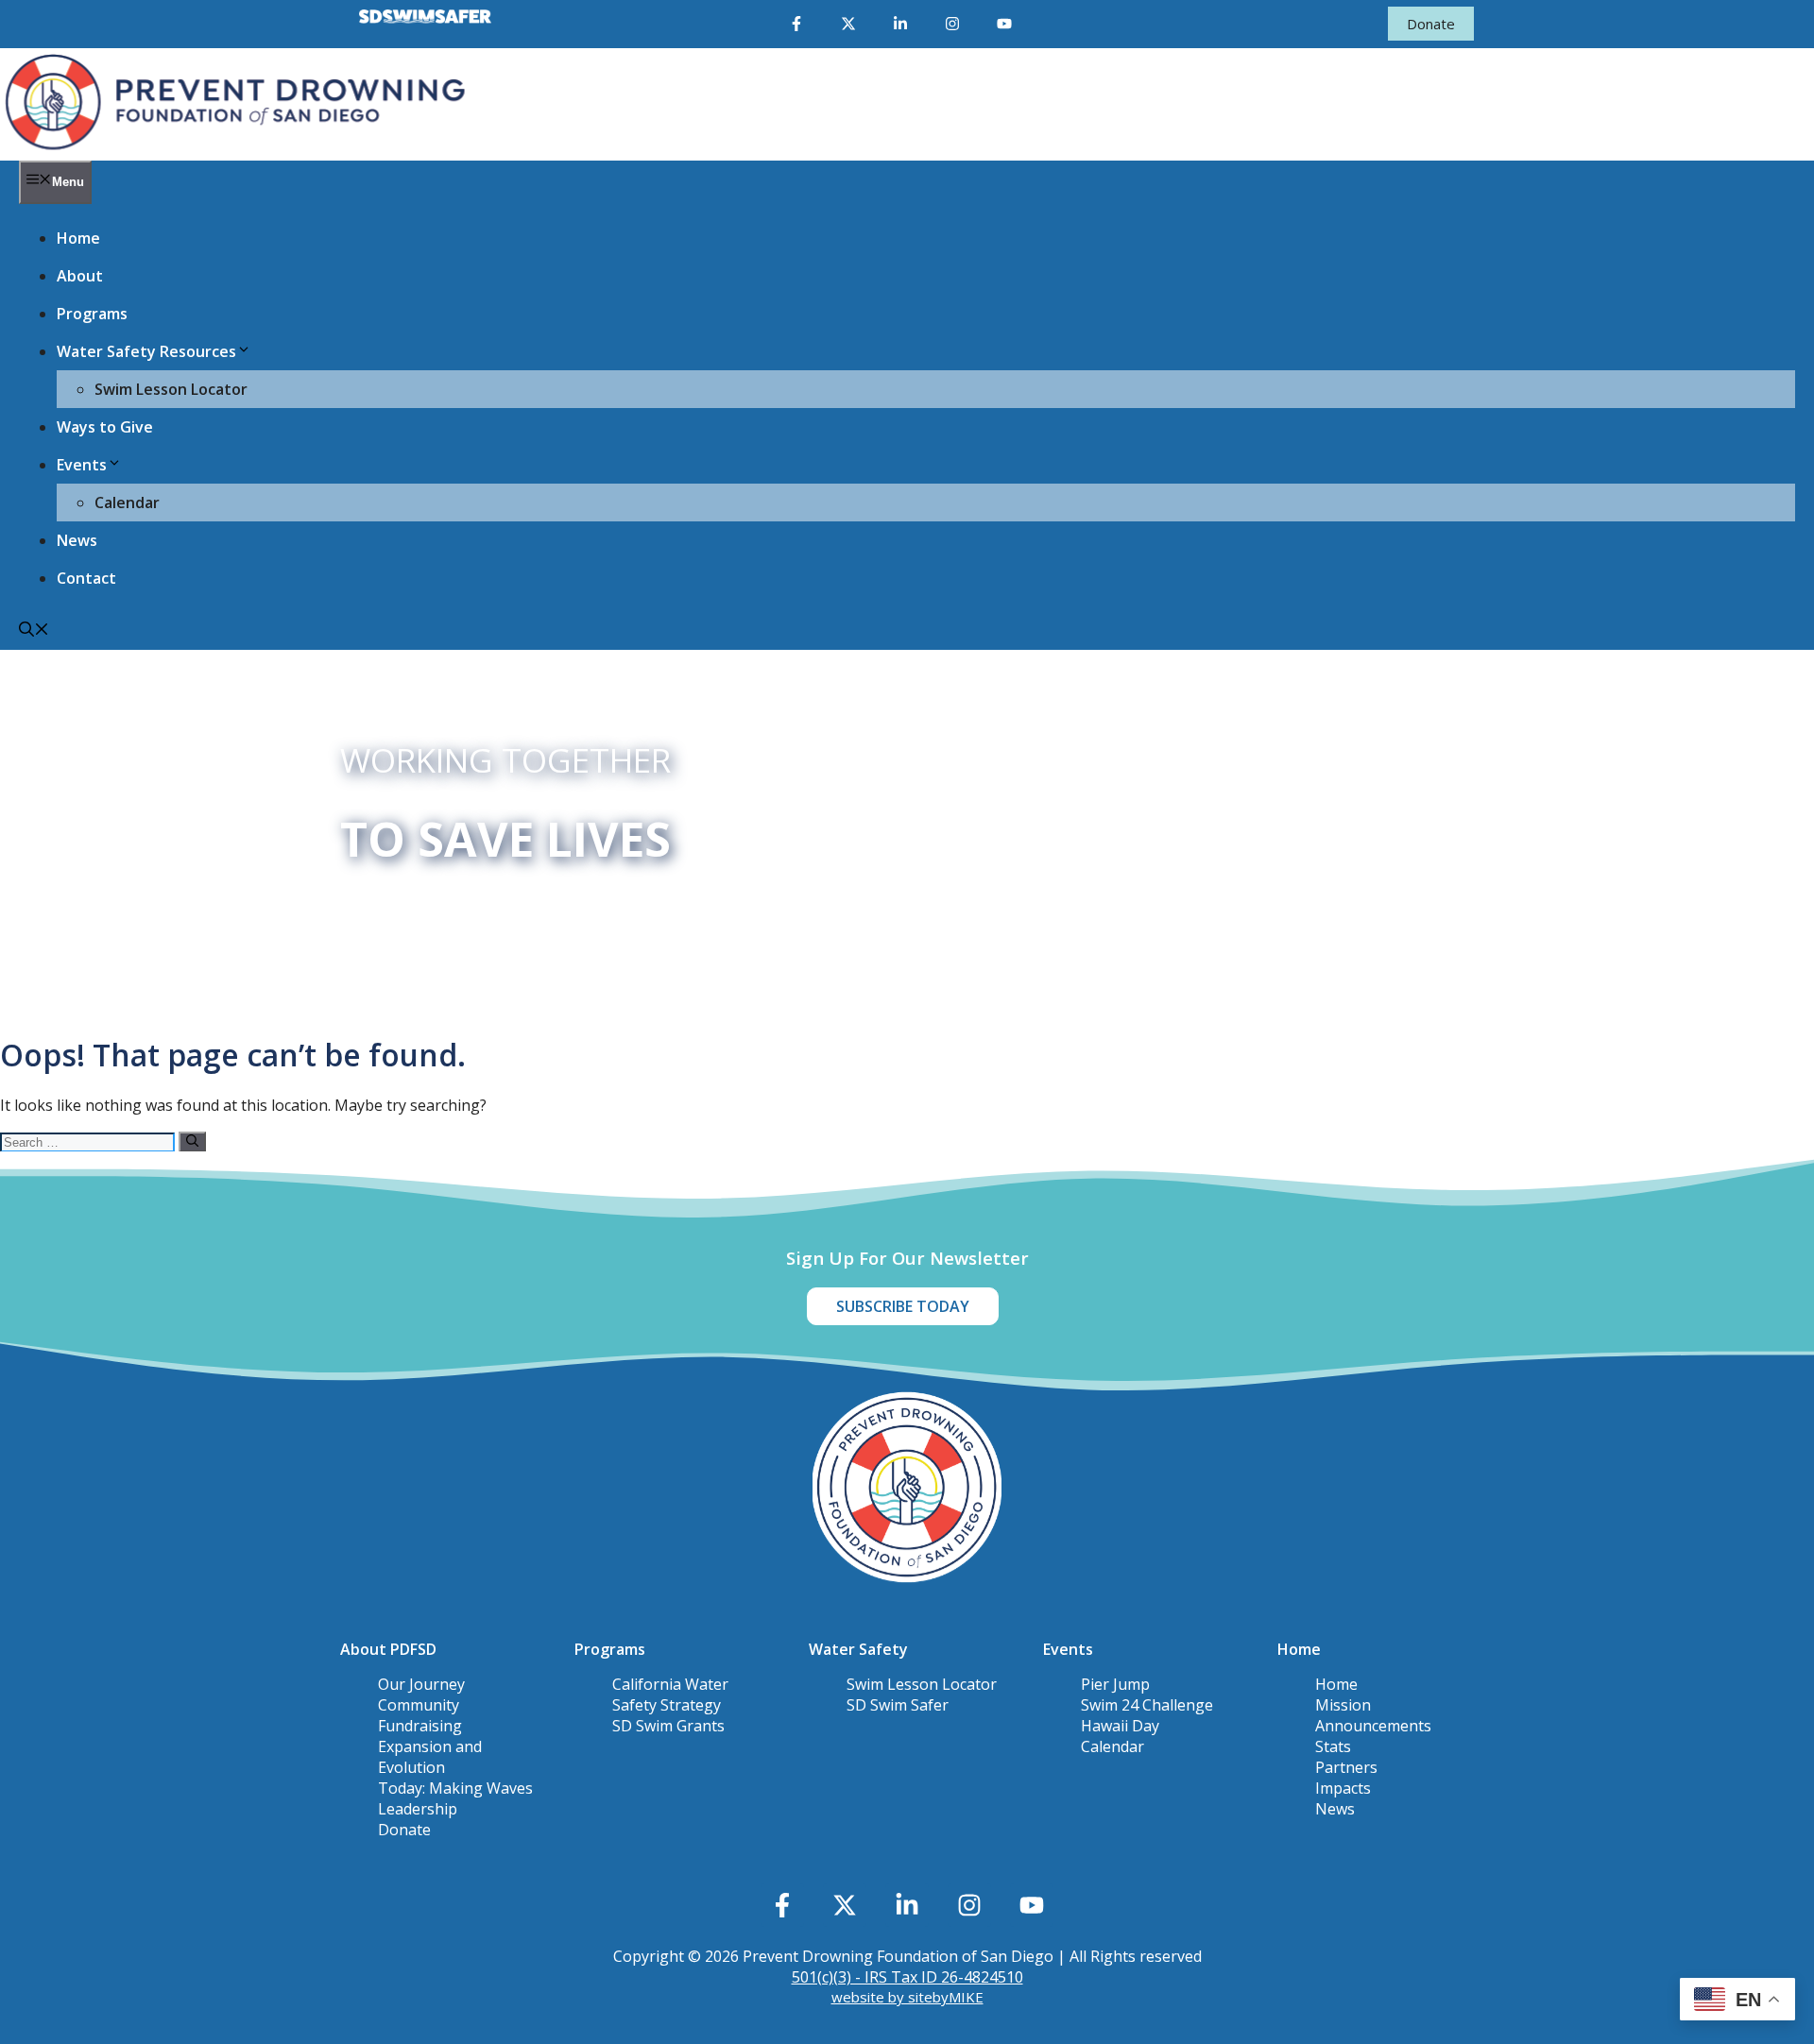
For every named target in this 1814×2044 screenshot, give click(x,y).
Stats (1333, 1746)
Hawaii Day (1120, 1726)
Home (78, 238)
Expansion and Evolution (430, 1757)
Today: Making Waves (455, 1788)
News (77, 540)
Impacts (1343, 1788)
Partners (1346, 1767)
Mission (1343, 1705)
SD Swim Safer (898, 1705)
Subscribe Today (903, 1306)
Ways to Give (105, 427)
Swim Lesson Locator (171, 389)
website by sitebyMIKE (907, 1997)
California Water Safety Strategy (670, 1695)
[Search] (192, 1142)
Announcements (1373, 1726)
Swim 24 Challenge (1147, 1705)
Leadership (418, 1809)
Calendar (127, 502)
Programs (92, 314)
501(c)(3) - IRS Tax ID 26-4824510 (907, 1977)
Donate (1431, 24)
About (80, 276)
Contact (86, 578)
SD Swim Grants (668, 1726)
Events (82, 465)
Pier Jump (1115, 1684)
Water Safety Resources (146, 351)
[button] (34, 631)
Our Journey (421, 1684)
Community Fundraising (420, 1715)
